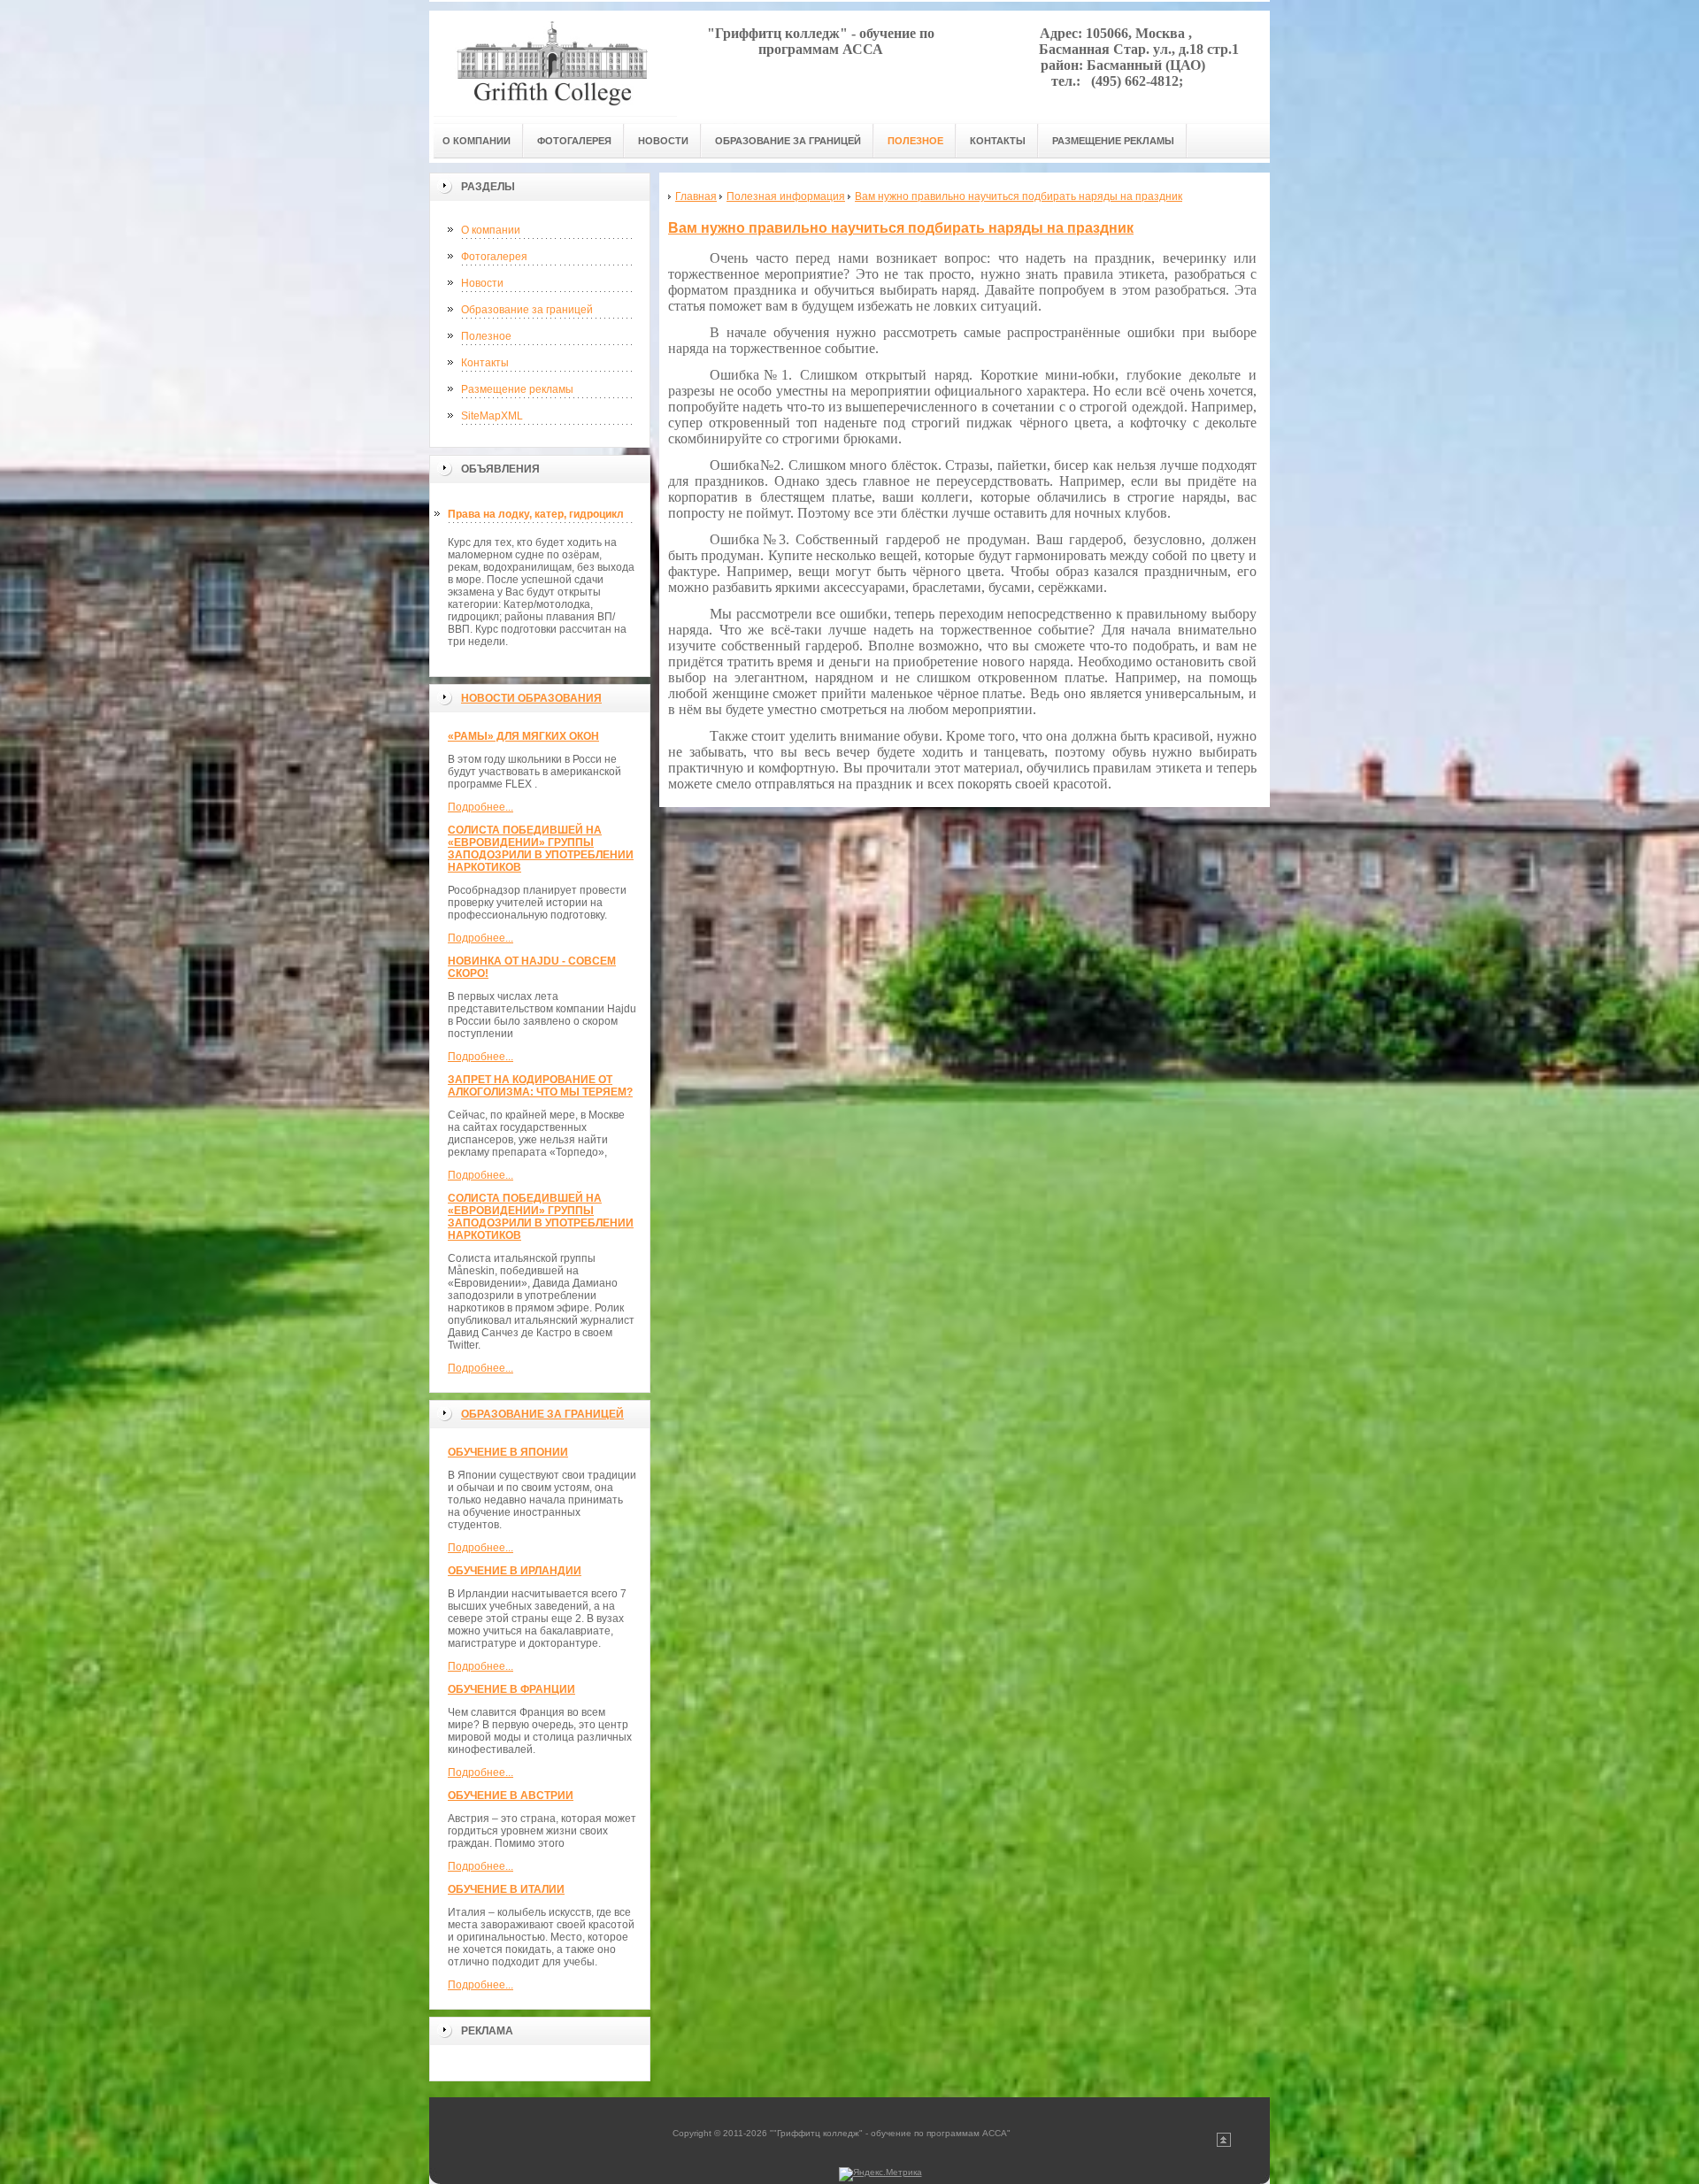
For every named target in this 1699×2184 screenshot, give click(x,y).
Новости (482, 283)
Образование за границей (527, 310)
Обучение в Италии (506, 1889)
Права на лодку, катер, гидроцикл (536, 514)
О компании (491, 230)
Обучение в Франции (511, 1689)
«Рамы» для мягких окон (523, 736)
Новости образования (531, 698)
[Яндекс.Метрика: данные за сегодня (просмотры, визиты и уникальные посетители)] (880, 2174)
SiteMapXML (492, 416)
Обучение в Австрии (511, 1796)
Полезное (486, 336)
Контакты (485, 363)
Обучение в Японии (508, 1452)
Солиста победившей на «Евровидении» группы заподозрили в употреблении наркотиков (541, 849)
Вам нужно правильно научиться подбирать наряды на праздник (901, 228)
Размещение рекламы (517, 389)
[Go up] (1224, 2144)
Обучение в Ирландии (515, 1571)
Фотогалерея (494, 257)
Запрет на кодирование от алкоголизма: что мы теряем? (540, 1086)
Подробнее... (480, 807)
